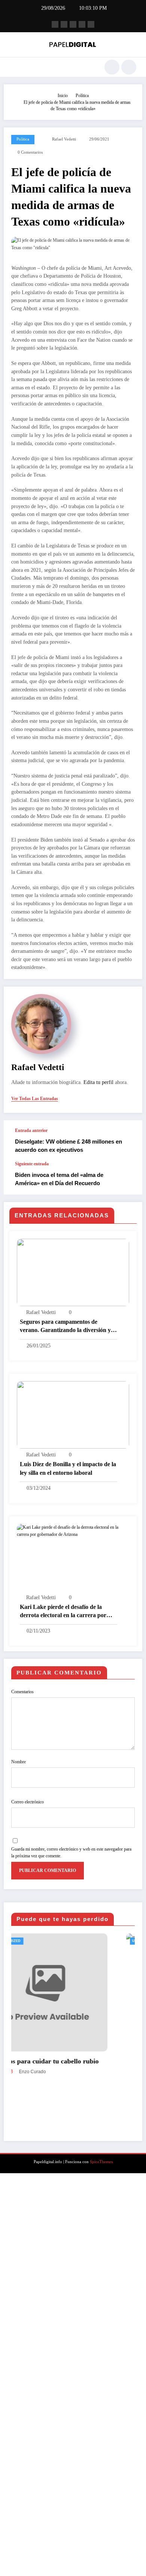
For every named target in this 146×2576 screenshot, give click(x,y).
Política (23, 139)
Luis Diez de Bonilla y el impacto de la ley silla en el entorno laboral (68, 1468)
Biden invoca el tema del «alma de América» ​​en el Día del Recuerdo (59, 1179)
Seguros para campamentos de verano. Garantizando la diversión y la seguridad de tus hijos (68, 1327)
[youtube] (91, 24)
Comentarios (22, 1692)
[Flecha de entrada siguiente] (129, 1178)
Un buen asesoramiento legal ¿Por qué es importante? (84, 2510)
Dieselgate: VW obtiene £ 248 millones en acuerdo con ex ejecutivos (69, 1145)
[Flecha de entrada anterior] (129, 1141)
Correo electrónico (28, 1802)
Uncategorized (45, 1941)
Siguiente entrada (32, 1164)
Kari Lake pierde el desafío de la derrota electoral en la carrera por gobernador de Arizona (63, 1612)
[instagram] (82, 24)
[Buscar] (112, 67)
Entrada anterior (31, 1130)
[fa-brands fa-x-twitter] (64, 24)
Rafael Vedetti (64, 139)
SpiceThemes (101, 2565)
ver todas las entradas (35, 1099)
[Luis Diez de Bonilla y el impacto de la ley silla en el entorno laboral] (73, 1414)
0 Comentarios (30, 152)
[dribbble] (73, 24)
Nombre (19, 1762)
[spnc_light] (129, 67)
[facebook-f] (55, 24)
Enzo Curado (72, 2525)
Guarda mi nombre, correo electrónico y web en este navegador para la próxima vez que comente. (71, 1852)
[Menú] (13, 67)
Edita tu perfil (98, 1082)
